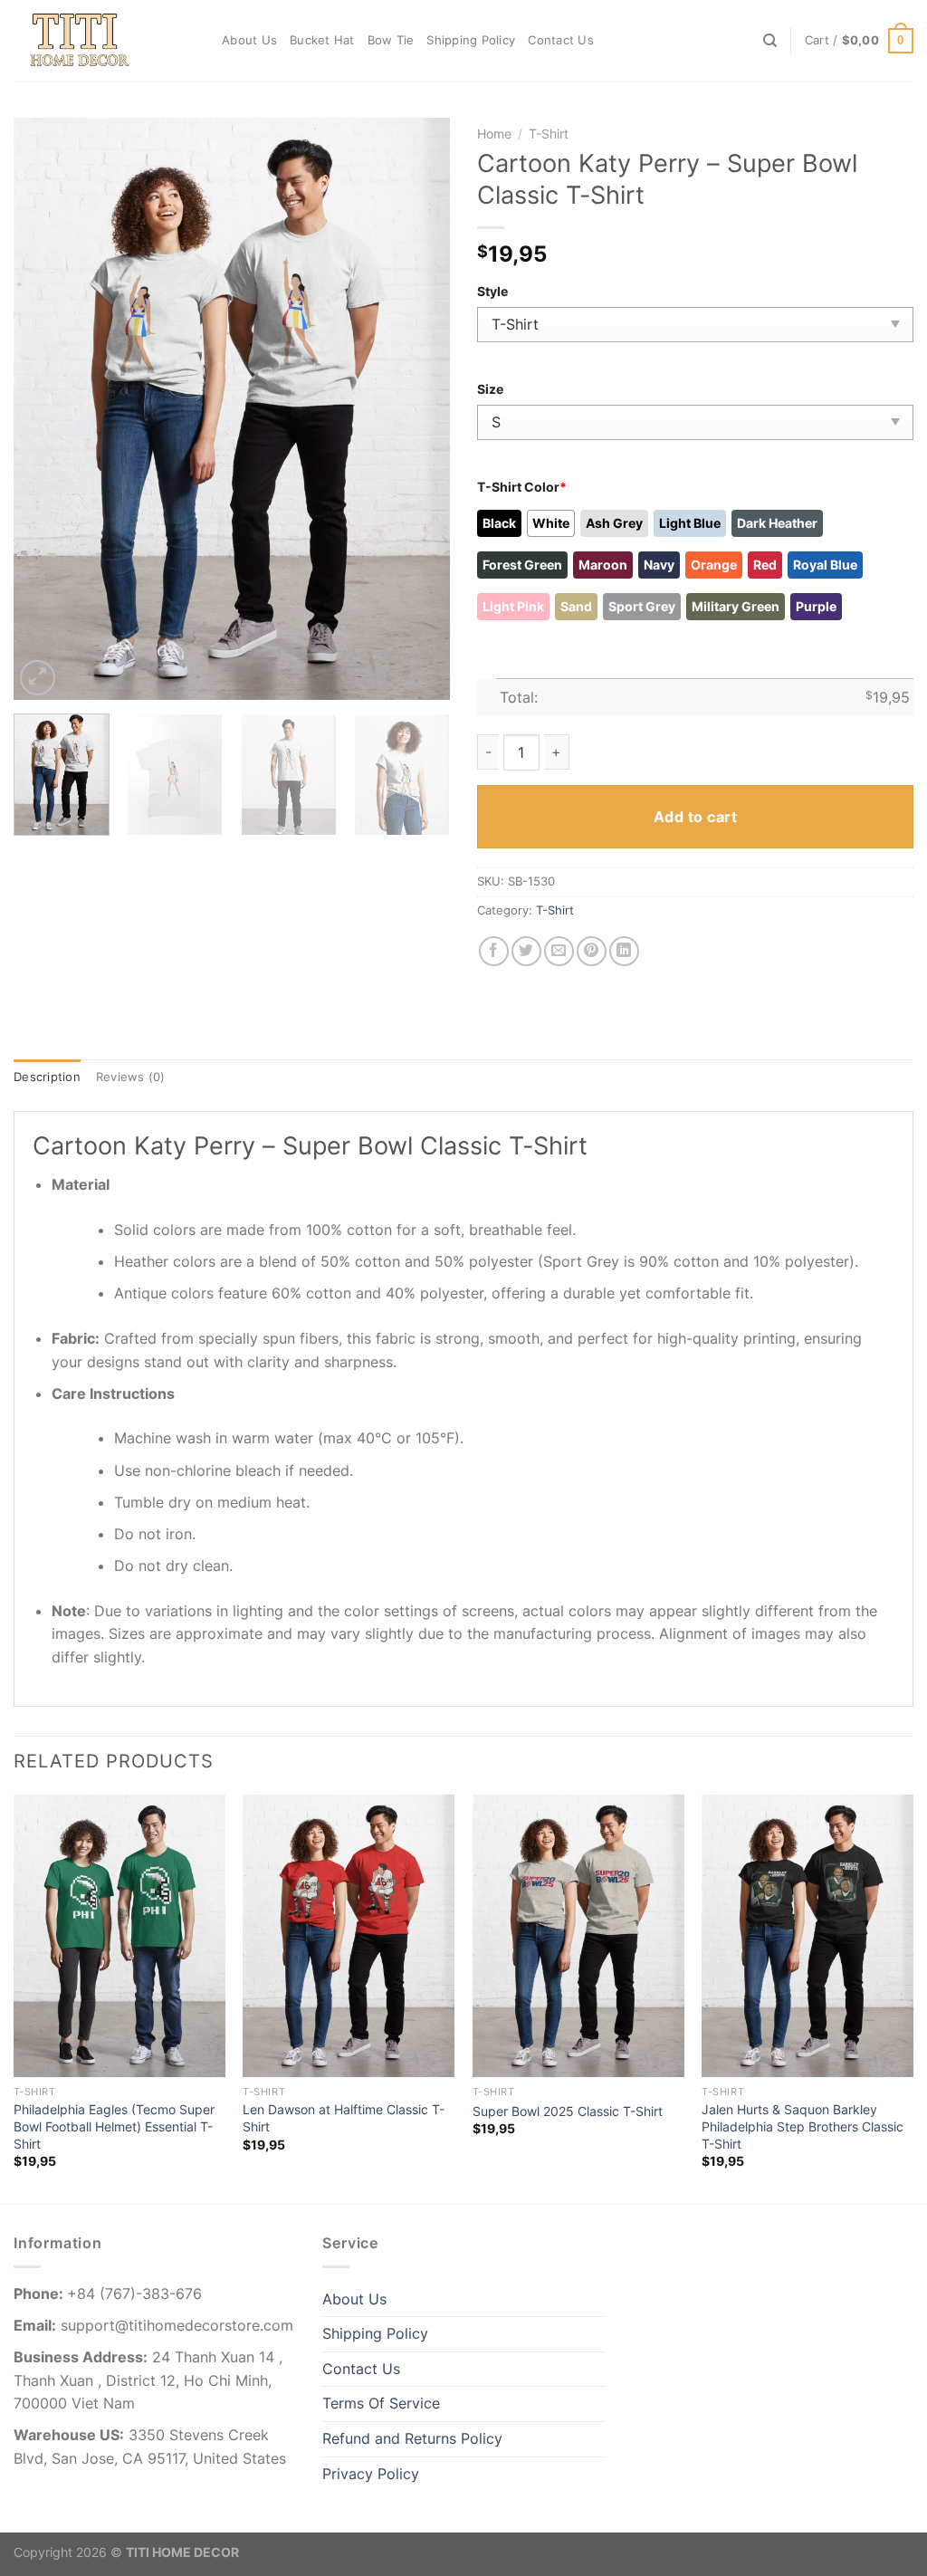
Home (494, 134)
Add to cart (695, 817)
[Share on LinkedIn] (624, 951)
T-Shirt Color (522, 487)
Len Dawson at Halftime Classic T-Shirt (344, 2118)
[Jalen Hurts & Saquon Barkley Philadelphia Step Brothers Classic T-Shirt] (808, 1936)
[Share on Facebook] (494, 951)
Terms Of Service (381, 2403)
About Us (249, 40)
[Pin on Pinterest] (592, 951)
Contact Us (561, 40)
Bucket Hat (322, 40)
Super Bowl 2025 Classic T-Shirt (568, 2111)
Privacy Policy (371, 2474)
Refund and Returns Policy (412, 2438)
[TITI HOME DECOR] (104, 41)
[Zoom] (38, 678)
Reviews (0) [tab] (131, 1077)
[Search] (770, 41)
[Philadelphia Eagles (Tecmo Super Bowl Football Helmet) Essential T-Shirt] (119, 1936)
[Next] (418, 409)
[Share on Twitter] (526, 951)
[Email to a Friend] (559, 951)
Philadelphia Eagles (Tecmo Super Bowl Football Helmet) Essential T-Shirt (114, 2126)
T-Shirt (549, 134)
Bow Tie (391, 40)
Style (492, 291)
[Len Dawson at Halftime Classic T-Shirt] (349, 1936)
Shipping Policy (471, 40)
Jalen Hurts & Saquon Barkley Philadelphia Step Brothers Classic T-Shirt (803, 2126)
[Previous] (45, 409)
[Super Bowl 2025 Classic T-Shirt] (578, 1936)
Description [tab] (47, 1077)
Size (490, 389)
